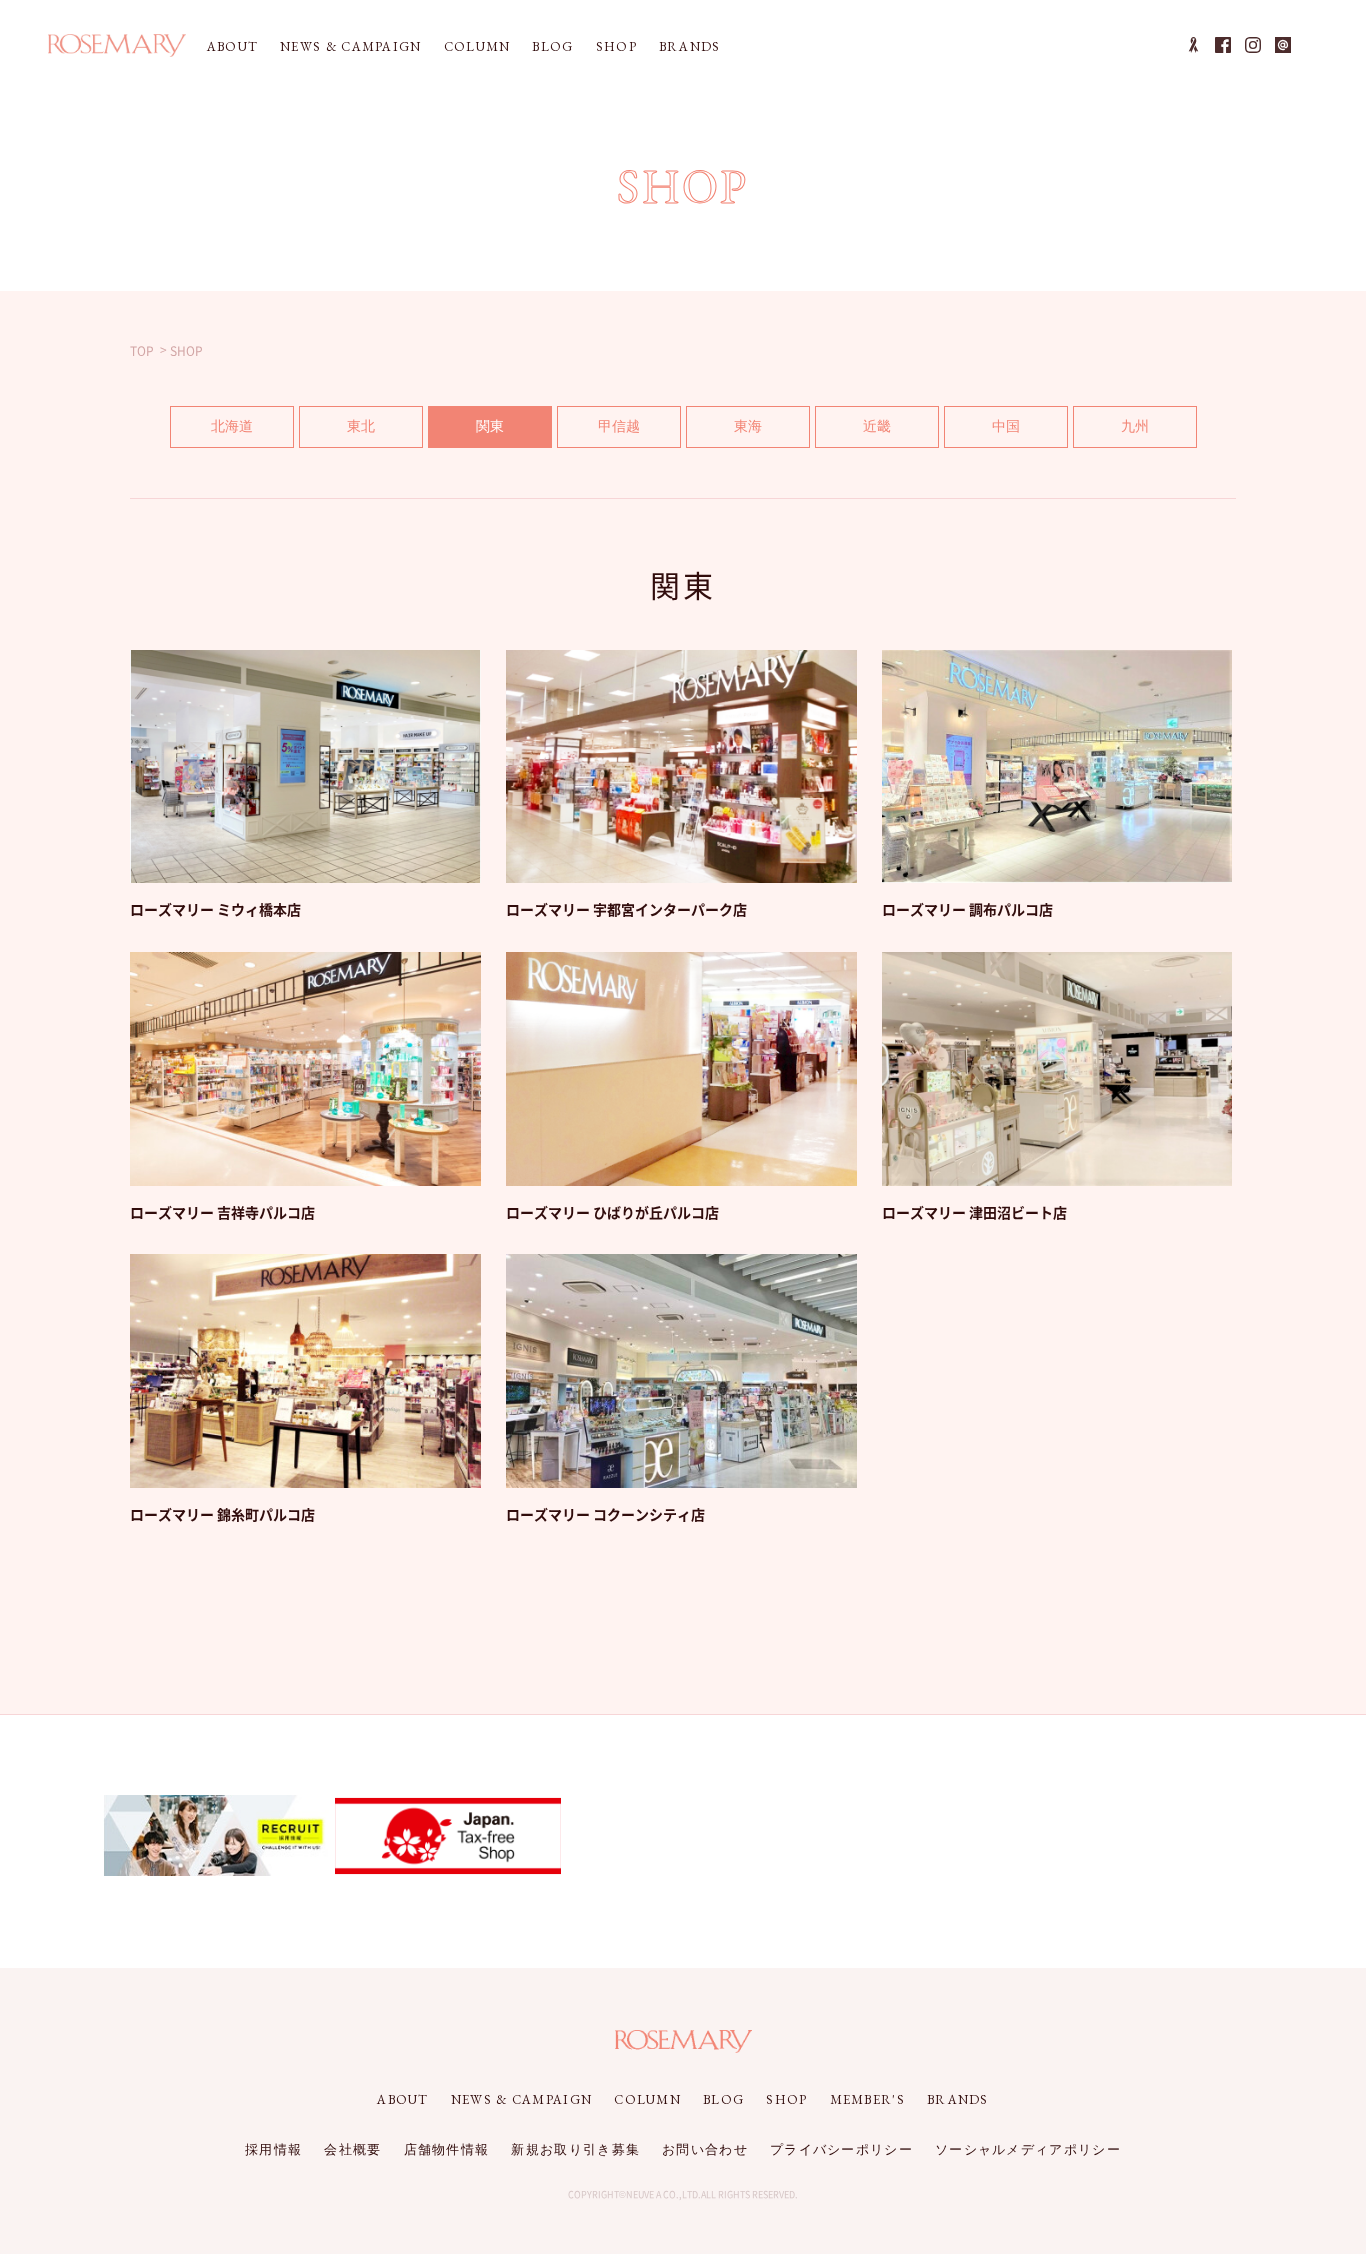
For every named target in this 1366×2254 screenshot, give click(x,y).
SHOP (616, 46)
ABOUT (233, 46)
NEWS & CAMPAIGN (351, 46)
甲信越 (619, 426)
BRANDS (690, 46)
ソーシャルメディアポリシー (1028, 2149)
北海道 (232, 426)
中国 (1006, 426)
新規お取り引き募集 (575, 2149)
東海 (748, 426)
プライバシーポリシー (841, 2149)
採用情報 (273, 2149)
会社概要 (352, 2149)
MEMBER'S (867, 2099)
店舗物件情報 (447, 2149)
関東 (490, 426)
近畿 (877, 426)
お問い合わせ (705, 2149)
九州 (1135, 426)
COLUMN (477, 46)
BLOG (552, 46)
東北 (361, 426)
